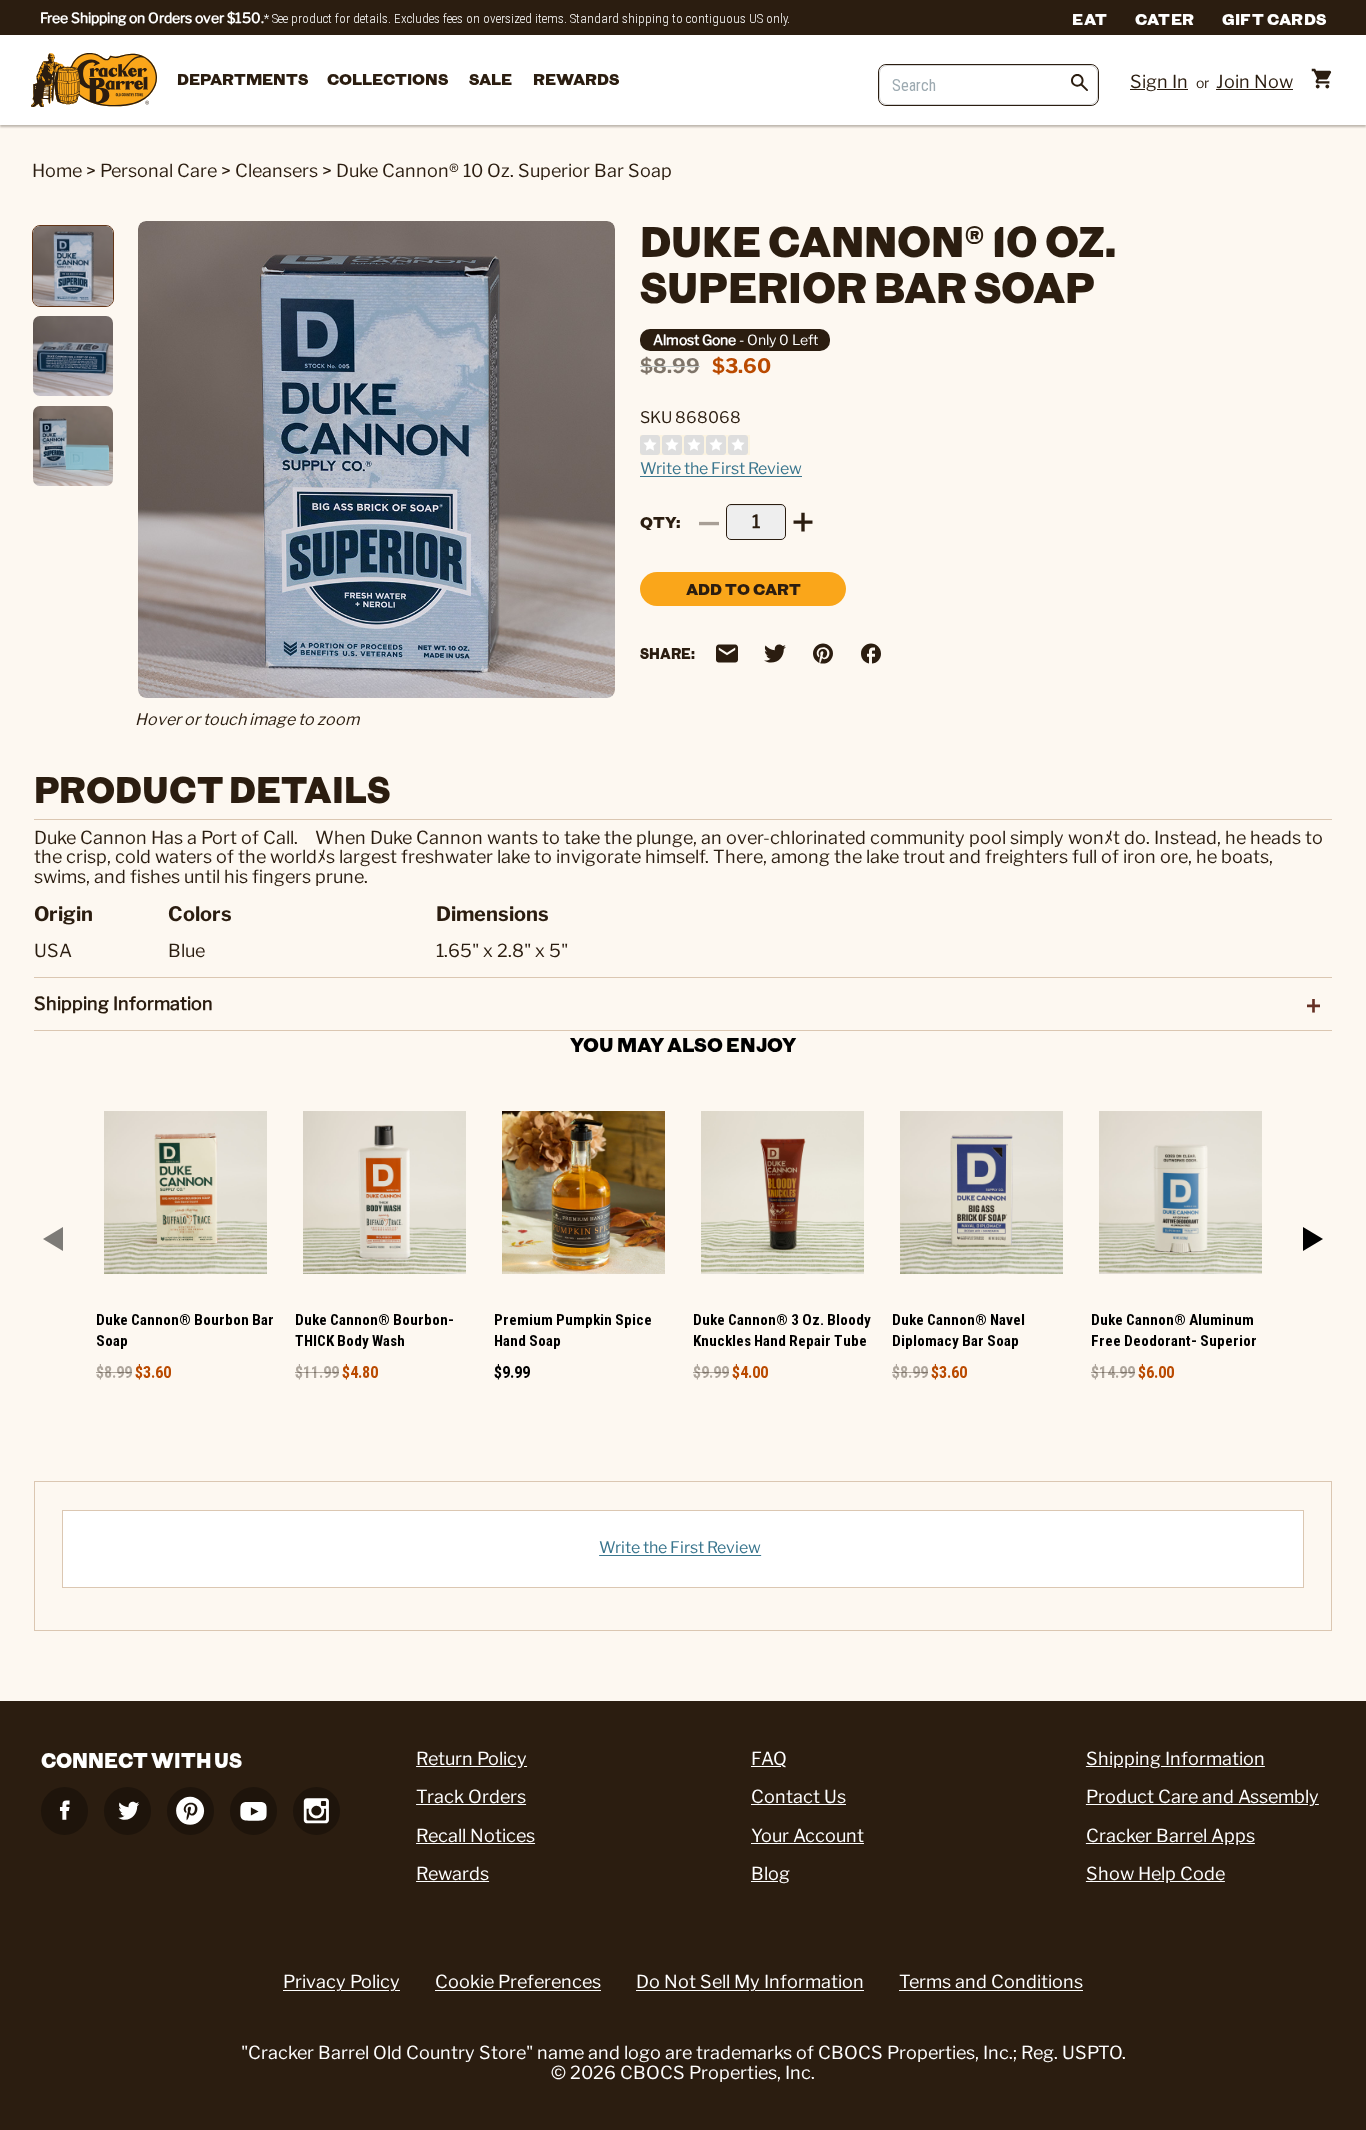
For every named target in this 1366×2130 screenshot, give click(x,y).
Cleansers (276, 170)
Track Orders (471, 1796)
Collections (387, 78)
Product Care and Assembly (1202, 1796)
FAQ (769, 1758)
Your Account (807, 1835)
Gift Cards (1274, 18)
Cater (1164, 18)
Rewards (576, 78)
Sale (490, 78)
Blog (770, 1873)
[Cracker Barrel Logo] (94, 81)
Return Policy (471, 1758)
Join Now (1254, 81)
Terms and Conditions (991, 1981)
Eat (1089, 18)
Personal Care (158, 170)
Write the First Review (721, 468)
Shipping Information (1175, 1758)
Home (57, 170)
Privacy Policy (341, 1981)
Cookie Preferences (518, 1981)
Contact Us (798, 1796)
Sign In (1159, 81)
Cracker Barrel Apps (1170, 1835)
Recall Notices (475, 1835)
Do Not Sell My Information (750, 1981)
